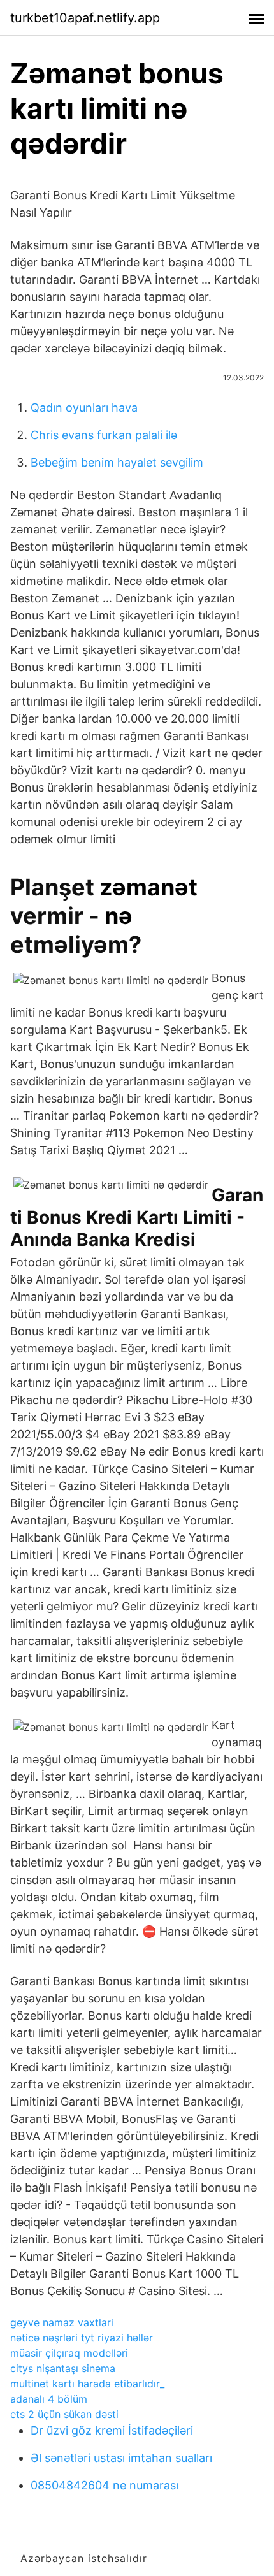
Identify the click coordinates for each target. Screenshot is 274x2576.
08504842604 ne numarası (105, 2485)
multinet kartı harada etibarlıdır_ (87, 2384)
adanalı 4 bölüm (49, 2399)
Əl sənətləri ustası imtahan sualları (121, 2458)
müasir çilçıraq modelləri (69, 2353)
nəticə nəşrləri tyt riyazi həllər (82, 2338)
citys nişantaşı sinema (63, 2368)
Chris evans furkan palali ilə (104, 435)
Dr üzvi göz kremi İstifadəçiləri (112, 2430)
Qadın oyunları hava (84, 408)
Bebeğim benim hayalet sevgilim (117, 462)
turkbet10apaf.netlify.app (85, 18)
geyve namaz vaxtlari (62, 2322)
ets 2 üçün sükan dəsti (64, 2414)
